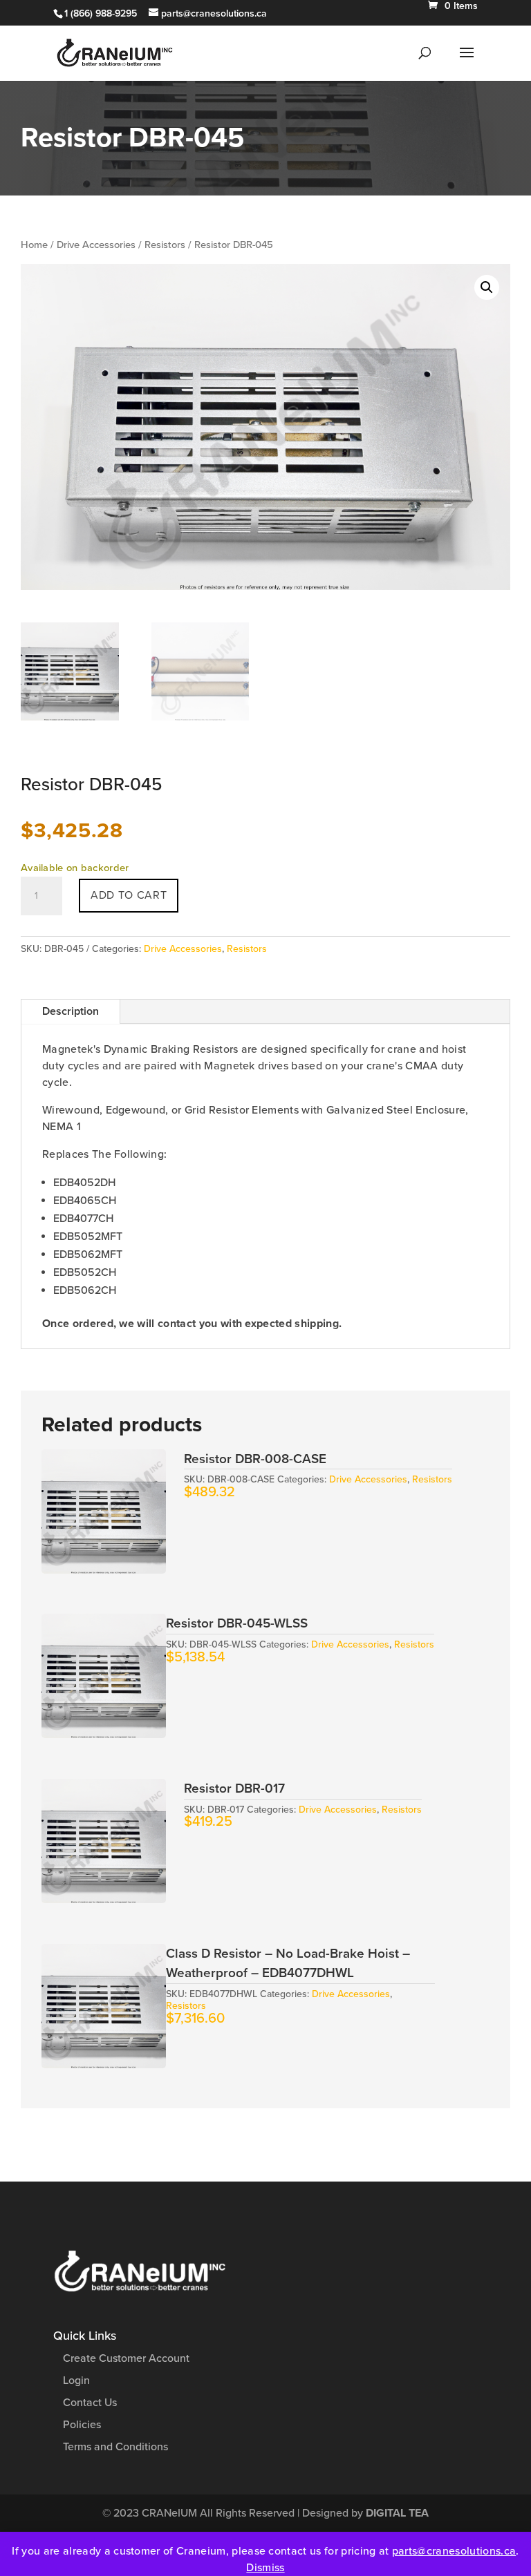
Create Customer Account (126, 2358)
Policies (82, 2425)
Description (71, 1011)
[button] (487, 287)
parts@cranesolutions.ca (454, 2551)
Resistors (165, 245)
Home (34, 245)
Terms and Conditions (115, 2447)
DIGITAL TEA (397, 2513)
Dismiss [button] (265, 2568)
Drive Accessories (96, 245)
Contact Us (90, 2403)
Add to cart (129, 895)
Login (76, 2381)
